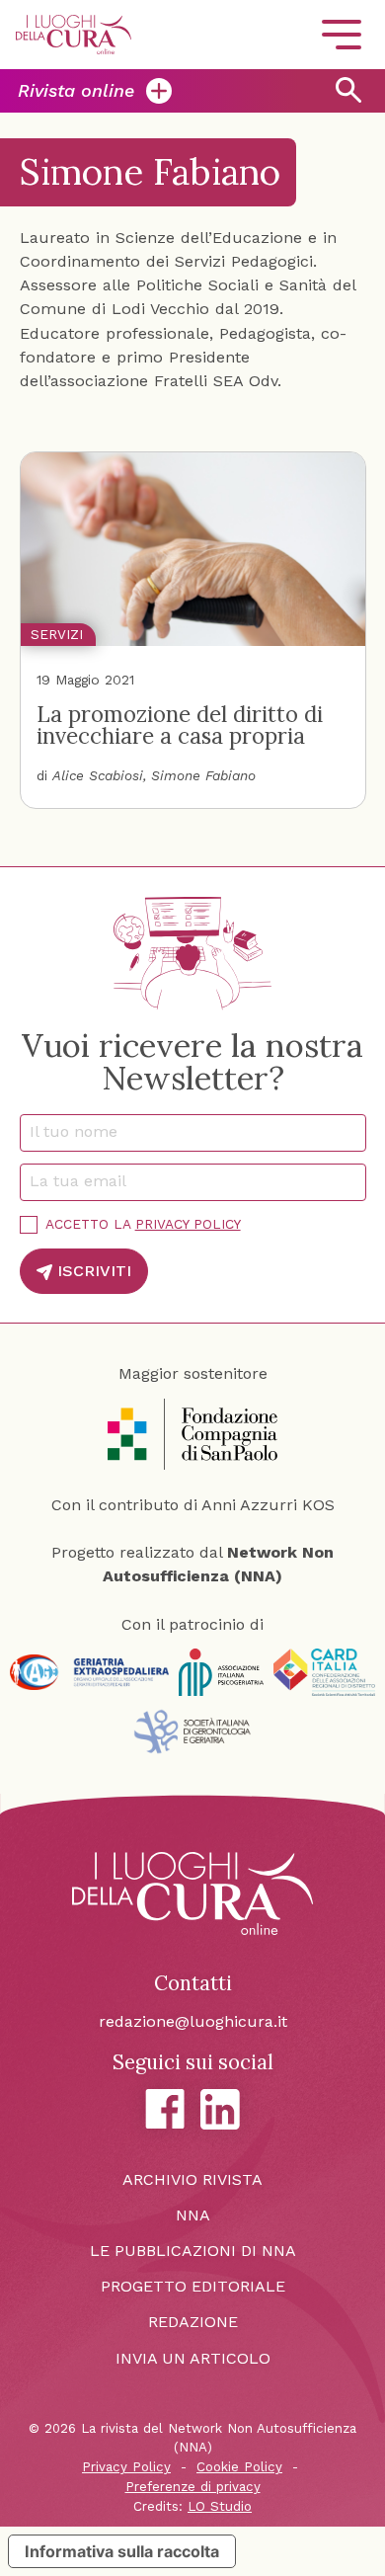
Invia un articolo (193, 2358)
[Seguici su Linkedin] (220, 2109)
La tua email (84, 1181)
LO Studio (220, 2506)
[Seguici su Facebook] (165, 2109)
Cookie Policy (239, 2467)
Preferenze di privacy (193, 2487)
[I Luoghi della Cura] (74, 35)
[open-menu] (342, 35)
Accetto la (143, 1224)
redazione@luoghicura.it (193, 2021)
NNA (193, 2215)
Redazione (193, 2322)
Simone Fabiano (203, 775)
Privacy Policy (188, 1224)
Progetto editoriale (193, 2286)
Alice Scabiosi (98, 775)
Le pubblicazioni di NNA (193, 2251)
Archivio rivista (192, 2179)
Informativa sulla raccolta (122, 2551)
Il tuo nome (80, 1131)
